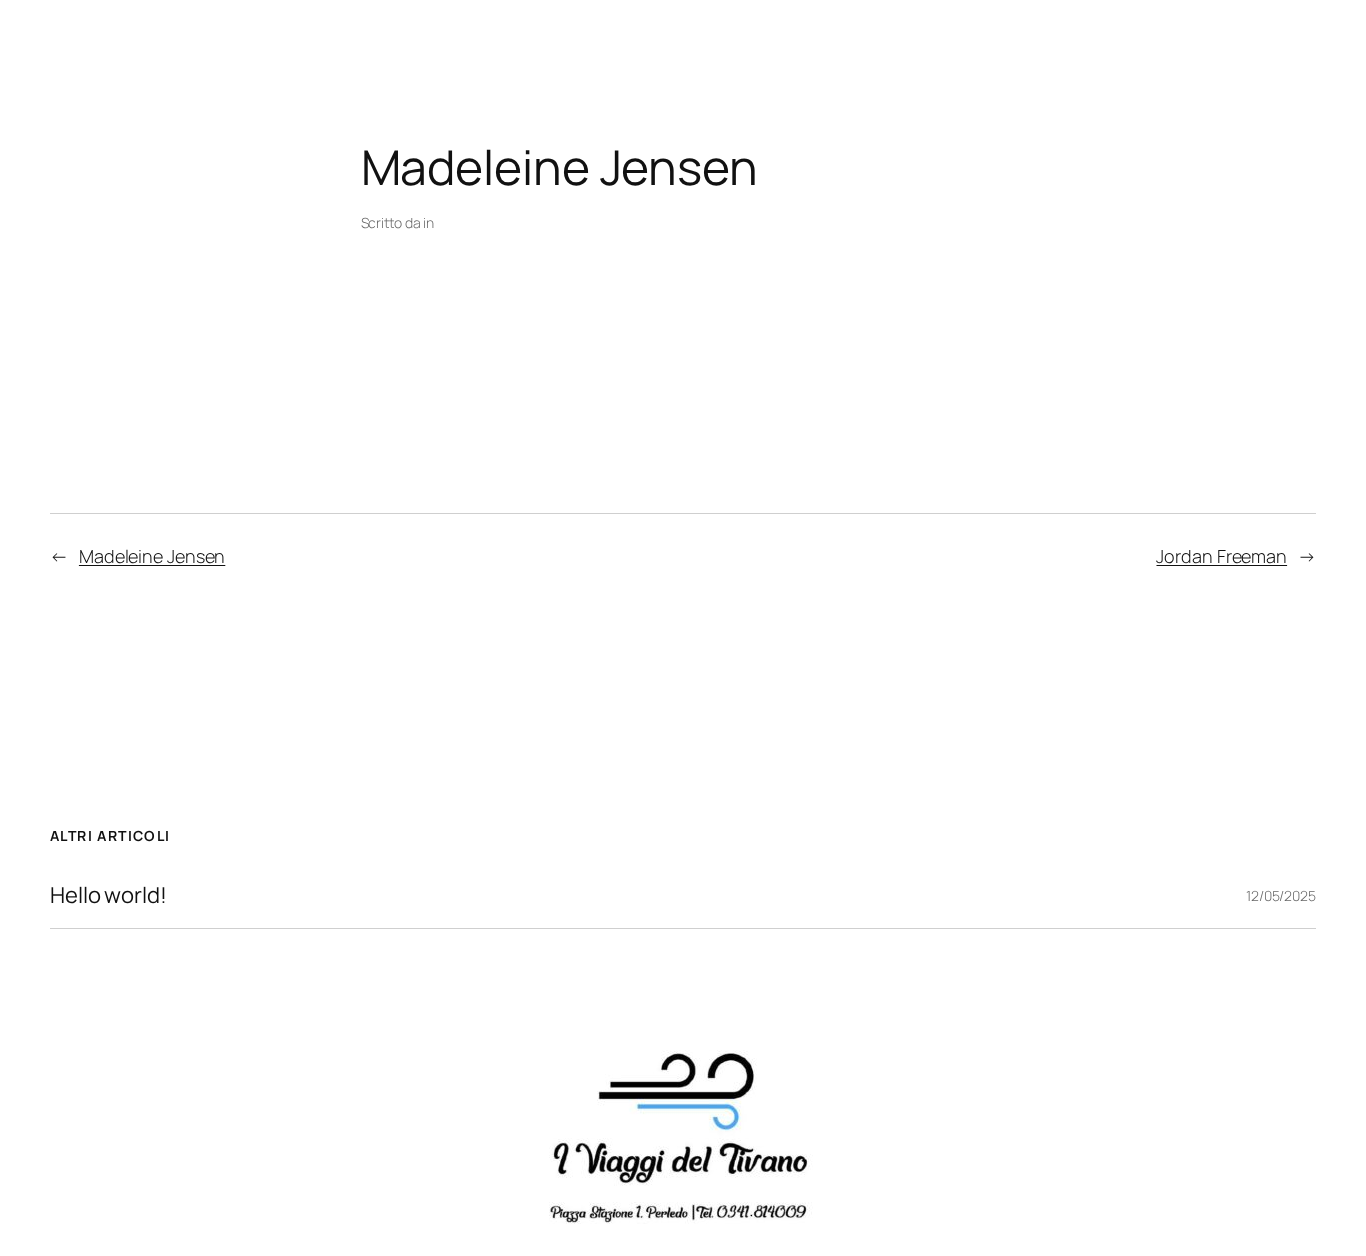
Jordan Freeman (1221, 556)
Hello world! (108, 895)
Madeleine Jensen (152, 556)
